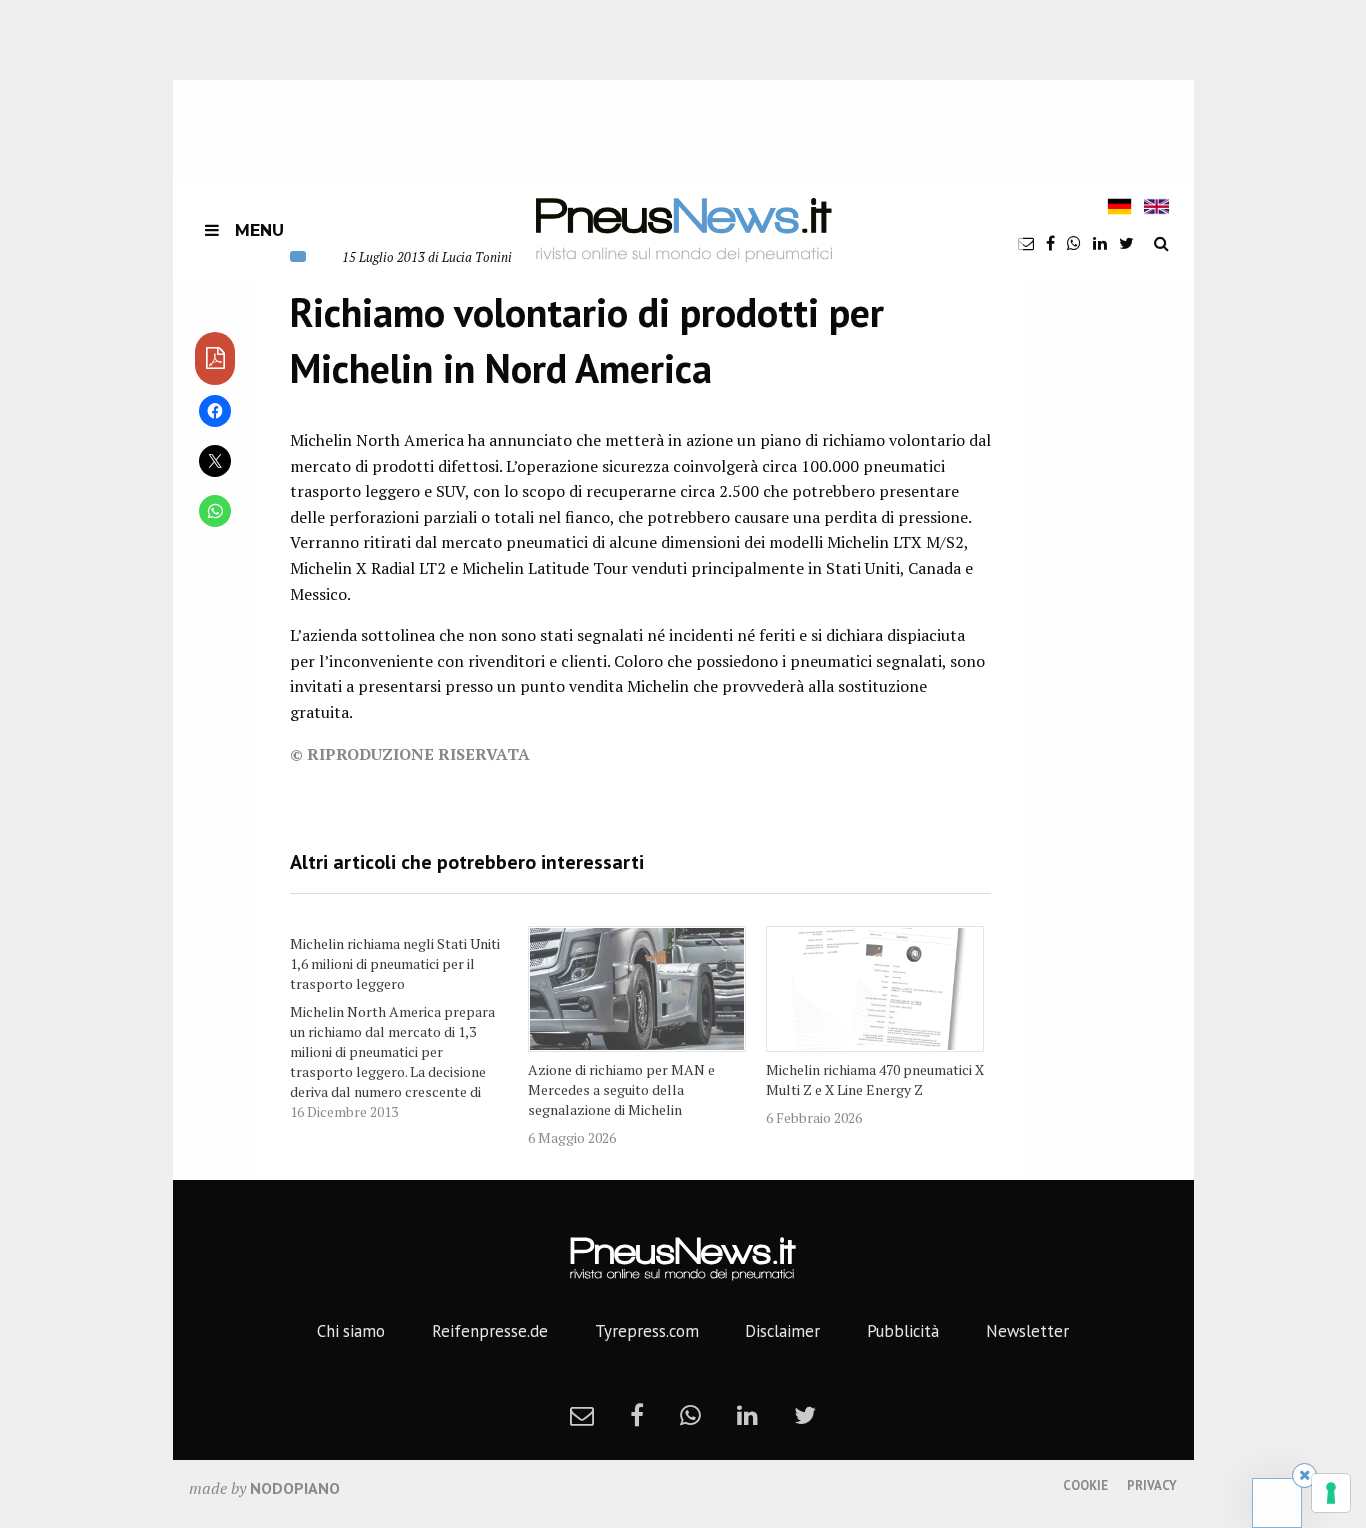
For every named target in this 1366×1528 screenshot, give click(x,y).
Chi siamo (351, 1331)
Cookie (1085, 1485)
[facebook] (1050, 243)
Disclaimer (782, 1331)
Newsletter (1027, 1331)
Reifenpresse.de (490, 1331)
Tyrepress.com (647, 1331)
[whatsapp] (1074, 243)
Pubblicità (903, 1331)
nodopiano (295, 1488)
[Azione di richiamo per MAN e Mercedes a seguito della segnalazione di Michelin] (637, 989)
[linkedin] (1100, 243)
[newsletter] (1026, 243)
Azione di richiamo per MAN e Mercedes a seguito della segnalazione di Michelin (621, 1089)
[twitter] (1126, 243)
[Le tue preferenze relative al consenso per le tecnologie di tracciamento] (1331, 1493)
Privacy (1152, 1485)
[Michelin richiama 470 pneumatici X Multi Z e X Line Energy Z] (875, 989)
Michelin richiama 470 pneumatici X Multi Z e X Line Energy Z (875, 1079)
